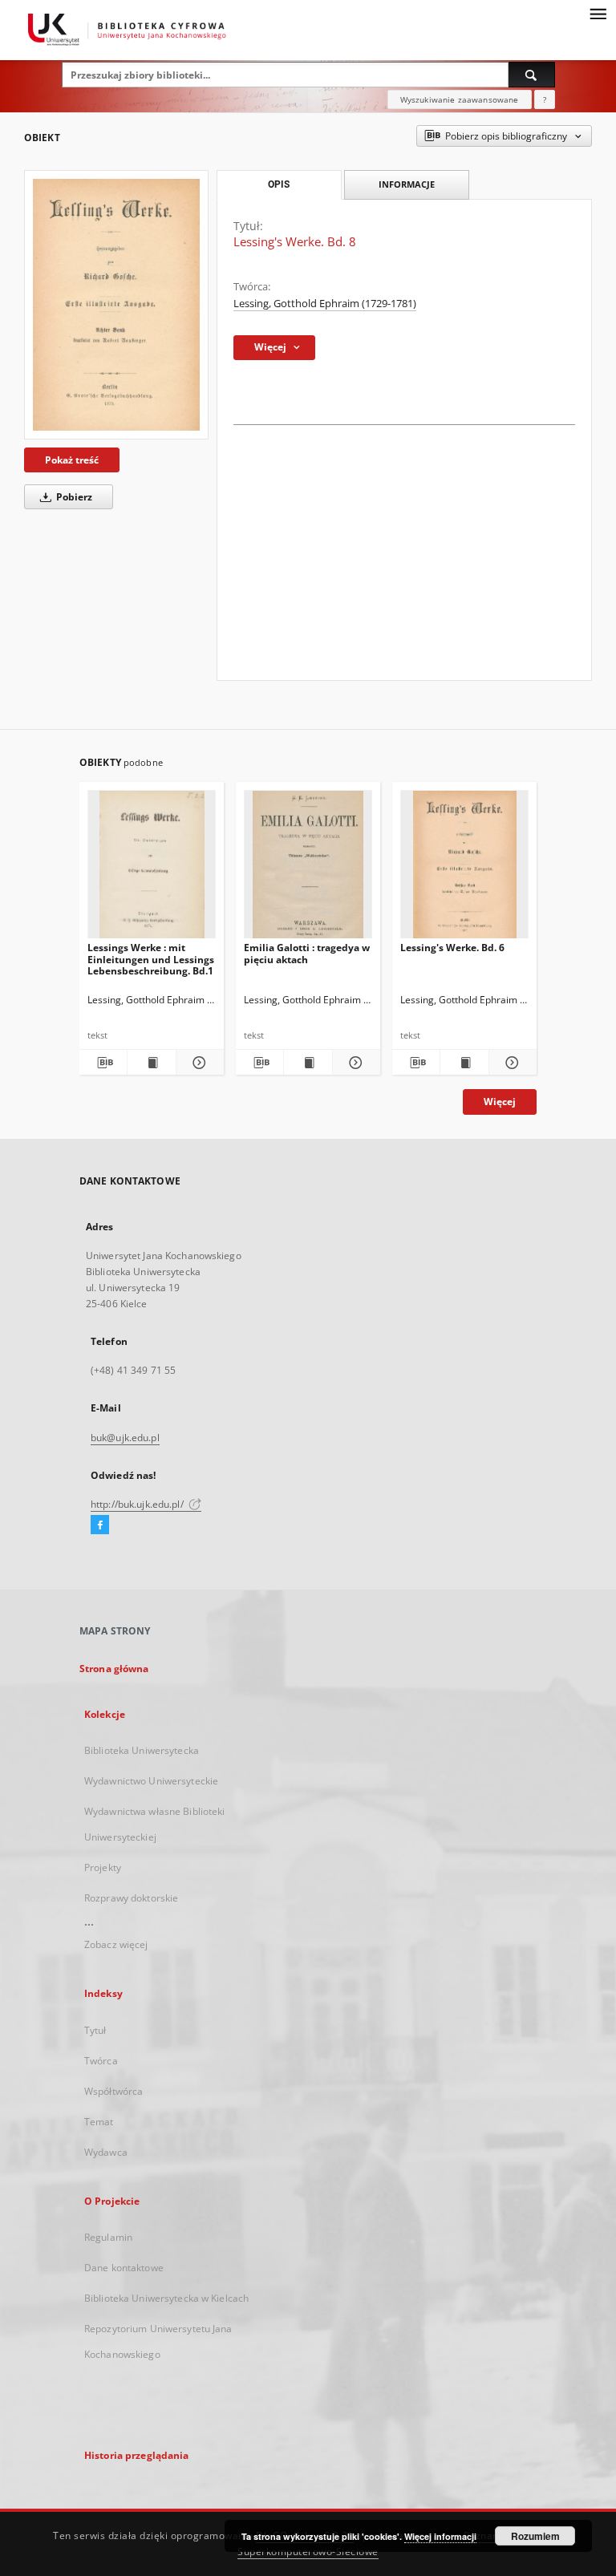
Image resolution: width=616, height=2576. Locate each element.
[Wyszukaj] (532, 75)
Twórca (101, 2061)
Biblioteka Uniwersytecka (142, 1750)
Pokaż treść (72, 460)
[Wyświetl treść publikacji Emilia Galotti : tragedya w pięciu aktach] (308, 1063)
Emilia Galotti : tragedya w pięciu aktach (307, 953)
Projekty (103, 1867)
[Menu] (598, 13)
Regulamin (108, 2237)
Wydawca (106, 2152)
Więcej (500, 1102)
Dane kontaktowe (124, 2268)
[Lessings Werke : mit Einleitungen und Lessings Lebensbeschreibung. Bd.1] (152, 869)
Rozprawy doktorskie (131, 1898)
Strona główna (114, 1669)
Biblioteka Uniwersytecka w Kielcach (166, 2298)
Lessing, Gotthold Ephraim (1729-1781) (325, 304)
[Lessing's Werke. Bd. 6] (464, 869)
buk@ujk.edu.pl (125, 1438)
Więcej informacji (440, 2536)
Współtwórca (113, 2091)
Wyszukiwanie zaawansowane (460, 99)
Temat (99, 2122)
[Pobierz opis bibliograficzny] (103, 1063)
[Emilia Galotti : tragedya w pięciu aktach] (308, 869)
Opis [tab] (279, 184)
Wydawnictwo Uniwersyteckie (151, 1781)
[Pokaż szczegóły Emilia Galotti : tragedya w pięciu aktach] (354, 1063)
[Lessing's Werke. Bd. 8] (116, 305)
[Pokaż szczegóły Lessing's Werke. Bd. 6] (511, 1063)
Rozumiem (535, 2536)
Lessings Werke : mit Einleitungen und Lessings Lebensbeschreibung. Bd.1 (151, 959)
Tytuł (95, 2030)
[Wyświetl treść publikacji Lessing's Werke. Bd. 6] (464, 1063)
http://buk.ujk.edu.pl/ (138, 1504)
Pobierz (73, 497)
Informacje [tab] (407, 184)
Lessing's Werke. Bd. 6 (452, 948)
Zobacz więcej (116, 1944)
